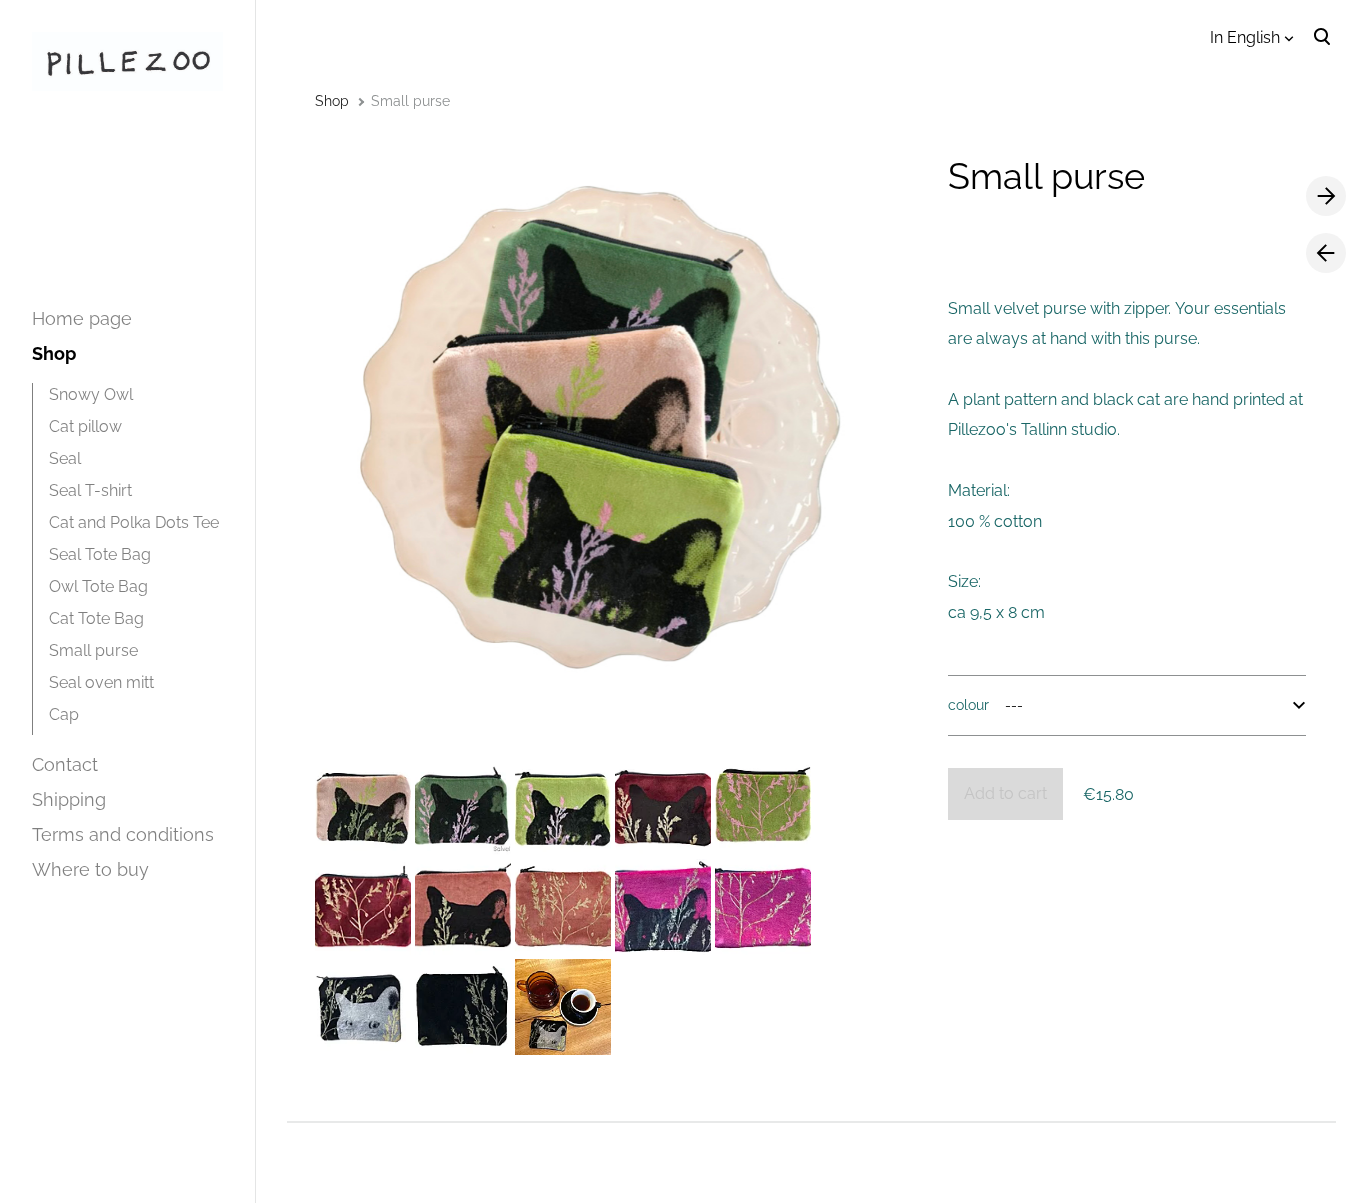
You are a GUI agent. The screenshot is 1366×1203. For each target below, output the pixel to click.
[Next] (1326, 197)
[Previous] (1326, 253)
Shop (54, 353)
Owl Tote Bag (98, 586)
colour (968, 705)
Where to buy (90, 869)
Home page (82, 318)
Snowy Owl (91, 394)
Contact (65, 764)
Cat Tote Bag (96, 618)
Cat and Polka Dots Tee (134, 522)
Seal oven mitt (101, 682)
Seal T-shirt (90, 490)
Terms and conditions (123, 834)
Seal (65, 458)
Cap (64, 714)
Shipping (69, 799)
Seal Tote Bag (100, 554)
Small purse (93, 650)
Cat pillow (85, 426)
